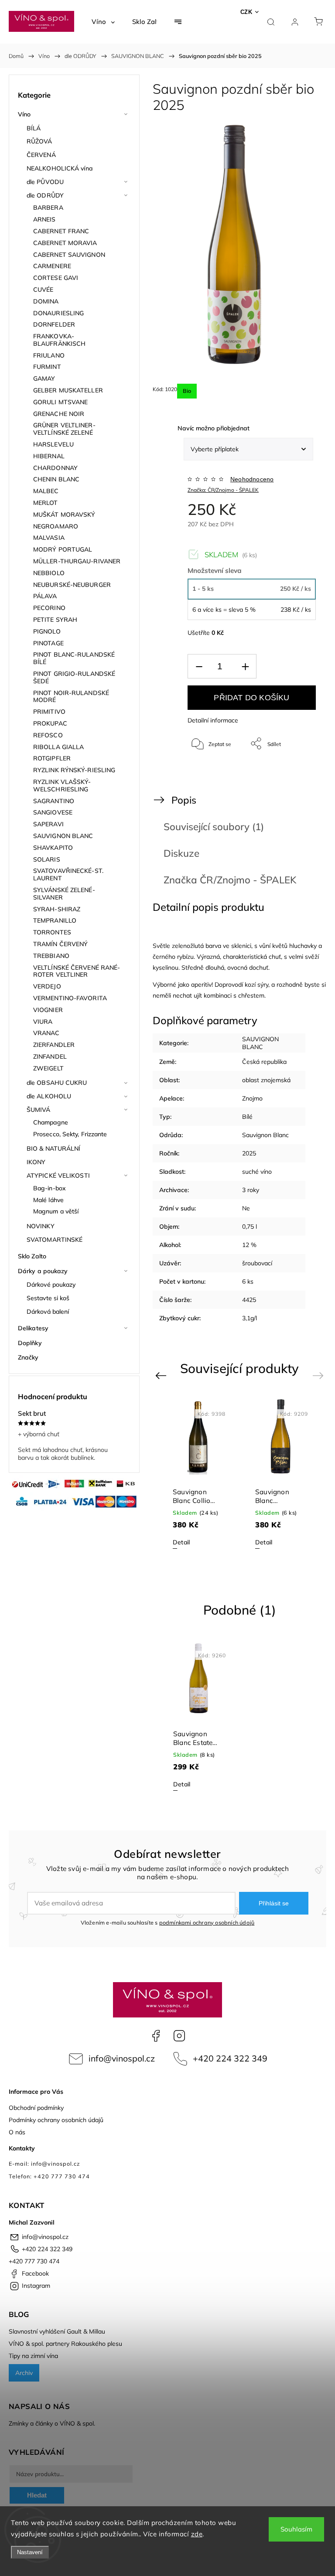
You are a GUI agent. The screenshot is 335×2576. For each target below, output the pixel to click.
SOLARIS (47, 859)
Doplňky (30, 1343)
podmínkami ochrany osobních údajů (207, 1922)
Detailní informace (213, 720)
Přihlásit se (274, 1903)
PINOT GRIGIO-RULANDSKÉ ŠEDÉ (74, 677)
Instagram (179, 2036)
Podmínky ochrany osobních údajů (56, 2120)
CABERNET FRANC (61, 231)
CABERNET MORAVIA (65, 243)
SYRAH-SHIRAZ (57, 909)
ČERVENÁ (41, 155)
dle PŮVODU (45, 182)
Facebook (156, 2036)
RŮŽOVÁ (39, 141)
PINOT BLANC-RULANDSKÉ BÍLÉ (74, 658)
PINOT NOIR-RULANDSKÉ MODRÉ (71, 697)
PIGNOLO (47, 631)
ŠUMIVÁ (39, 1110)
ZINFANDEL (50, 1056)
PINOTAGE (48, 643)
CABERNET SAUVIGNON (69, 255)
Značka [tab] (230, 880)
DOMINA (46, 301)
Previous (162, 1375)
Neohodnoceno (252, 479)
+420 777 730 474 (34, 2261)
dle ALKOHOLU (49, 1096)
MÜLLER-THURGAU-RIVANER (77, 561)
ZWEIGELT (48, 1068)
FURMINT (47, 367)
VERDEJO (47, 986)
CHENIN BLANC (56, 479)
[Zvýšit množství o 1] (245, 666)
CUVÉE (43, 290)
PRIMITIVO (49, 712)
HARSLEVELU (53, 444)
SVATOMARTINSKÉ (55, 1240)
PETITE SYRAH (55, 620)
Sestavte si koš (48, 1298)
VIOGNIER (48, 1010)
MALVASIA (49, 538)
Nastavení (30, 2552)
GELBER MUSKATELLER (68, 390)
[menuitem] (103, 22)
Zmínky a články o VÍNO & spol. (52, 2423)
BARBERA (48, 208)
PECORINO (49, 608)
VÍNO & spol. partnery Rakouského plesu (65, 2344)
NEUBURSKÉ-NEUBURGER (72, 585)
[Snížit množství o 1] (199, 666)
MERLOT (46, 503)
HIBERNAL (49, 456)
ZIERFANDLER (54, 1045)
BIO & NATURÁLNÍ (54, 1148)
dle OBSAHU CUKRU (57, 1083)
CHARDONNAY (55, 468)
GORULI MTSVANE (60, 402)
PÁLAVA (45, 596)
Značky (28, 1357)
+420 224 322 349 (230, 2058)
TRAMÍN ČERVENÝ (60, 944)
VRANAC (46, 1033)
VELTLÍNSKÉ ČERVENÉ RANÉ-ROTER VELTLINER (77, 971)
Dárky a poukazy (43, 1271)
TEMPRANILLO (55, 920)
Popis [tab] (184, 800)
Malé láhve (48, 1200)
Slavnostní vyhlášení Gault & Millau (57, 2331)
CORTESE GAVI (56, 278)
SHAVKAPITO (53, 848)
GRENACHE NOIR (59, 414)
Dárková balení (48, 1312)
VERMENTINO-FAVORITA (70, 998)
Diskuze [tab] (181, 853)
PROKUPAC (50, 723)
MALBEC (46, 491)
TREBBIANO (51, 956)
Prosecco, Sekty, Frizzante (70, 1134)
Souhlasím (296, 2529)
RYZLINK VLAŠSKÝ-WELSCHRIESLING (62, 785)
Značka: (223, 490)
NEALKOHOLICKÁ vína (60, 168)
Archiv (24, 2373)
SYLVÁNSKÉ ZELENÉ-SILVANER (64, 894)
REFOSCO (48, 735)
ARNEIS (44, 219)
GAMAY (44, 378)
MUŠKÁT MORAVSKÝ (64, 515)
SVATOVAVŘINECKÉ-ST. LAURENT (68, 874)
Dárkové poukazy (51, 1285)
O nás (17, 2132)
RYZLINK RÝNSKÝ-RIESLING (74, 770)
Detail (181, 1542)
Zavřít (297, 772)
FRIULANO (49, 355)
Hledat (37, 2495)
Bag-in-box (50, 1188)
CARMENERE (52, 266)
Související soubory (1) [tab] (214, 826)
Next (320, 1375)
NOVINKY (41, 1226)
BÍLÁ (34, 128)
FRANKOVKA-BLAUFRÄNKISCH (59, 340)
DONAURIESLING (58, 313)
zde (197, 2534)
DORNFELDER (54, 324)
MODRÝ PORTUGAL (63, 549)
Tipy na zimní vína (33, 2356)
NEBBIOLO (49, 573)
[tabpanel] (198, 1474)
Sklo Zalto (32, 1256)
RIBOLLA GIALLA (58, 747)
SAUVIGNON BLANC (63, 836)
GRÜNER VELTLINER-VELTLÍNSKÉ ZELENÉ (64, 429)
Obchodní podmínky (36, 2108)
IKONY (36, 1162)
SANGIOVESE (53, 812)
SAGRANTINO (54, 801)
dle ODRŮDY (45, 195)
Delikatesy (33, 1328)
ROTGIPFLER (52, 758)
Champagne (51, 1122)
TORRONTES (52, 932)
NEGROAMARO (56, 526)
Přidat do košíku (251, 698)
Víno (24, 114)
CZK (246, 12)
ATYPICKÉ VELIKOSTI (58, 1176)
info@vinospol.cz (122, 2058)
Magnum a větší (56, 1211)
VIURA (43, 1022)
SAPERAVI (48, 824)
